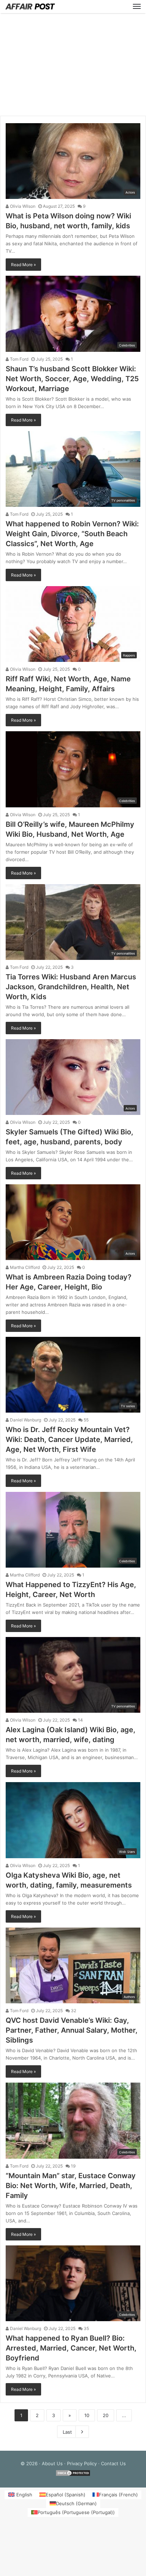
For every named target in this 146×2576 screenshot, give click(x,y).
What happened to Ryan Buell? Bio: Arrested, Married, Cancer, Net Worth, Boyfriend (71, 2348)
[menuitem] (20, 2495)
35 (86, 2328)
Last (67, 2432)
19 (73, 2166)
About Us (52, 2463)
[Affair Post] (30, 7)
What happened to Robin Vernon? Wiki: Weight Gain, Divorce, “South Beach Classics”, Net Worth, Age (72, 534)
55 (86, 1420)
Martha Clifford (24, 1267)
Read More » (23, 265)
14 (80, 1720)
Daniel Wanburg (25, 1420)
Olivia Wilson (22, 206)
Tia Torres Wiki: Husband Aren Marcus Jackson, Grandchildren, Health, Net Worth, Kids (71, 987)
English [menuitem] (24, 2495)
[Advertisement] (73, 64)
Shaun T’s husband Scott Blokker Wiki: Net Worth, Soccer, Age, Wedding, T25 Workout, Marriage (72, 379)
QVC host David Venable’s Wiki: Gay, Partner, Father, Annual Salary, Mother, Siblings (72, 2030)
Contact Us (113, 2463)
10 (87, 2415)
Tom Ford (19, 359)
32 (73, 2011)
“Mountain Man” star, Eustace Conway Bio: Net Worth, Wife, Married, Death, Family (71, 2186)
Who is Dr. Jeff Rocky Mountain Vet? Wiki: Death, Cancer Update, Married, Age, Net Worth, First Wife (69, 1439)
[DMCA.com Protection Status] (73, 2475)
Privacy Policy (82, 2463)
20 (106, 2415)
